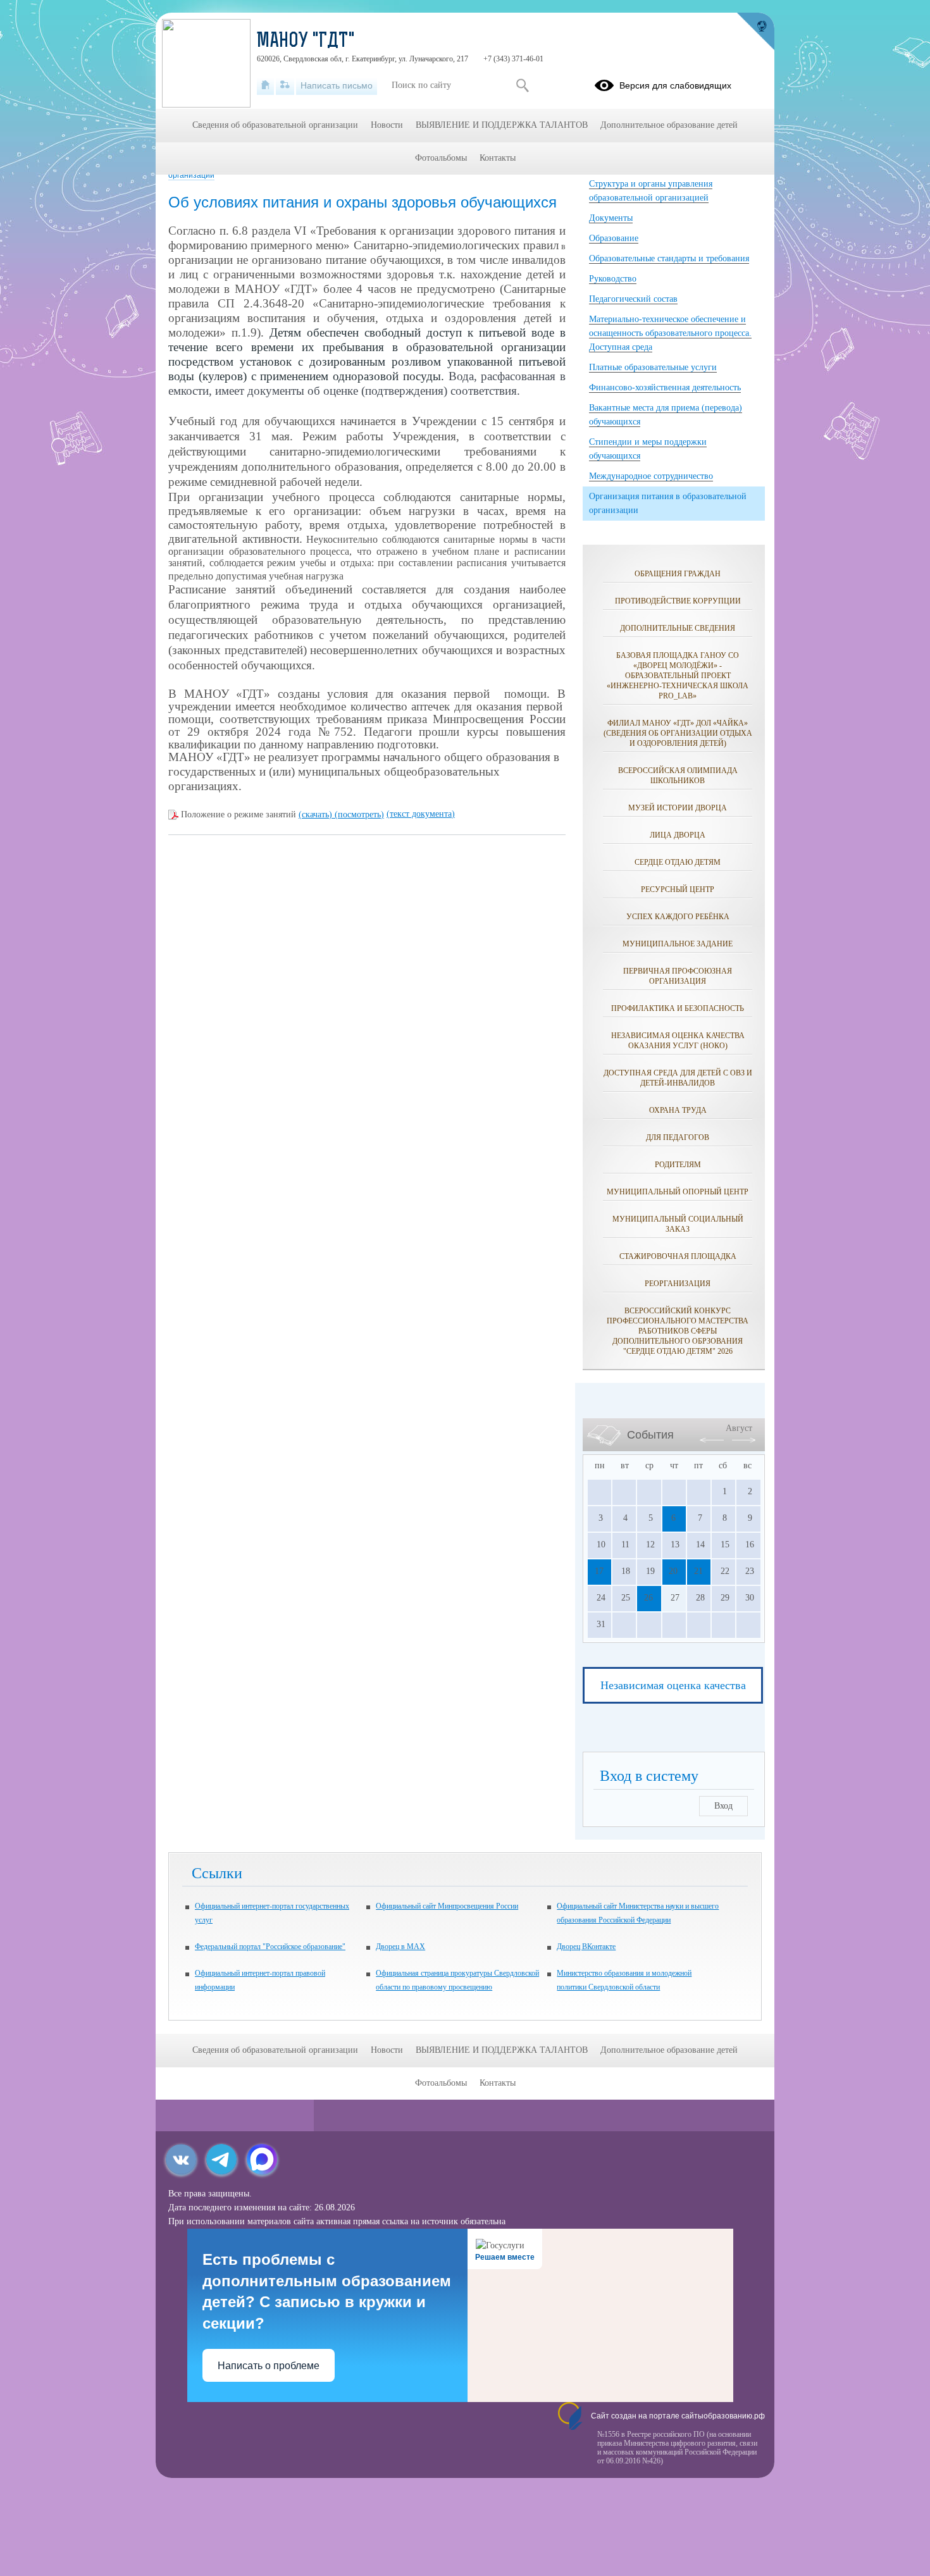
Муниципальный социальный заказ (678, 1224)
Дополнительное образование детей (669, 125)
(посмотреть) (359, 814)
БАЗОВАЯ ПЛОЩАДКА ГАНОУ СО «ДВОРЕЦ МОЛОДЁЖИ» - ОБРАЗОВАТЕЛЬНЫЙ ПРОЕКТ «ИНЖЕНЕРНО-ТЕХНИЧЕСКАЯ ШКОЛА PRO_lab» (678, 676)
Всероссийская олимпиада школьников (678, 776)
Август (739, 1428)
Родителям (678, 1165)
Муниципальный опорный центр (678, 1192)
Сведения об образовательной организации (275, 125)
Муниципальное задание (678, 944)
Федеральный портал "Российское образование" (270, 1947)
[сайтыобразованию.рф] (755, 32)
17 (599, 1571)
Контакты (498, 158)
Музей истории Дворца (678, 808)
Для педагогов (678, 1137)
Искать (522, 85)
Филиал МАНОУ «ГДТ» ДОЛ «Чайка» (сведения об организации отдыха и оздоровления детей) (678, 733)
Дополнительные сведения (678, 628)
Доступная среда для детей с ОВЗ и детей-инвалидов (678, 1078)
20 (673, 1571)
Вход (723, 1806)
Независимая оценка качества (673, 1685)
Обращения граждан (678, 574)
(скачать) (317, 814)
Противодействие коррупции (678, 601)
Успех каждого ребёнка (678, 917)
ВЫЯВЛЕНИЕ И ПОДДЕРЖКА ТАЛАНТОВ (502, 125)
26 (648, 1598)
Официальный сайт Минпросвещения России (447, 1906)
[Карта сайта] (285, 85)
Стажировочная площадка (678, 1256)
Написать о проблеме (269, 2366)
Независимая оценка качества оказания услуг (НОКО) (678, 1041)
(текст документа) (421, 814)
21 (698, 1571)
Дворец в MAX (400, 1947)
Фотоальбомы (441, 158)
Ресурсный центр (678, 889)
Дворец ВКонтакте (586, 1947)
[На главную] (265, 85)
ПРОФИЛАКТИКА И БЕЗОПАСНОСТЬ (678, 1008)
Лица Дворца (678, 835)
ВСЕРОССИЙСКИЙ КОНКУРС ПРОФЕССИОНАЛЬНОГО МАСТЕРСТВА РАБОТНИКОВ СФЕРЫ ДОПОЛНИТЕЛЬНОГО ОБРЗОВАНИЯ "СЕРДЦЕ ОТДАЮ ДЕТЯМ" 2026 (678, 1331)
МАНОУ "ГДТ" (306, 42)
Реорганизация (678, 1284)
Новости (387, 125)
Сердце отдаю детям (678, 862)
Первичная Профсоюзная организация (678, 976)
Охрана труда (678, 1110)
